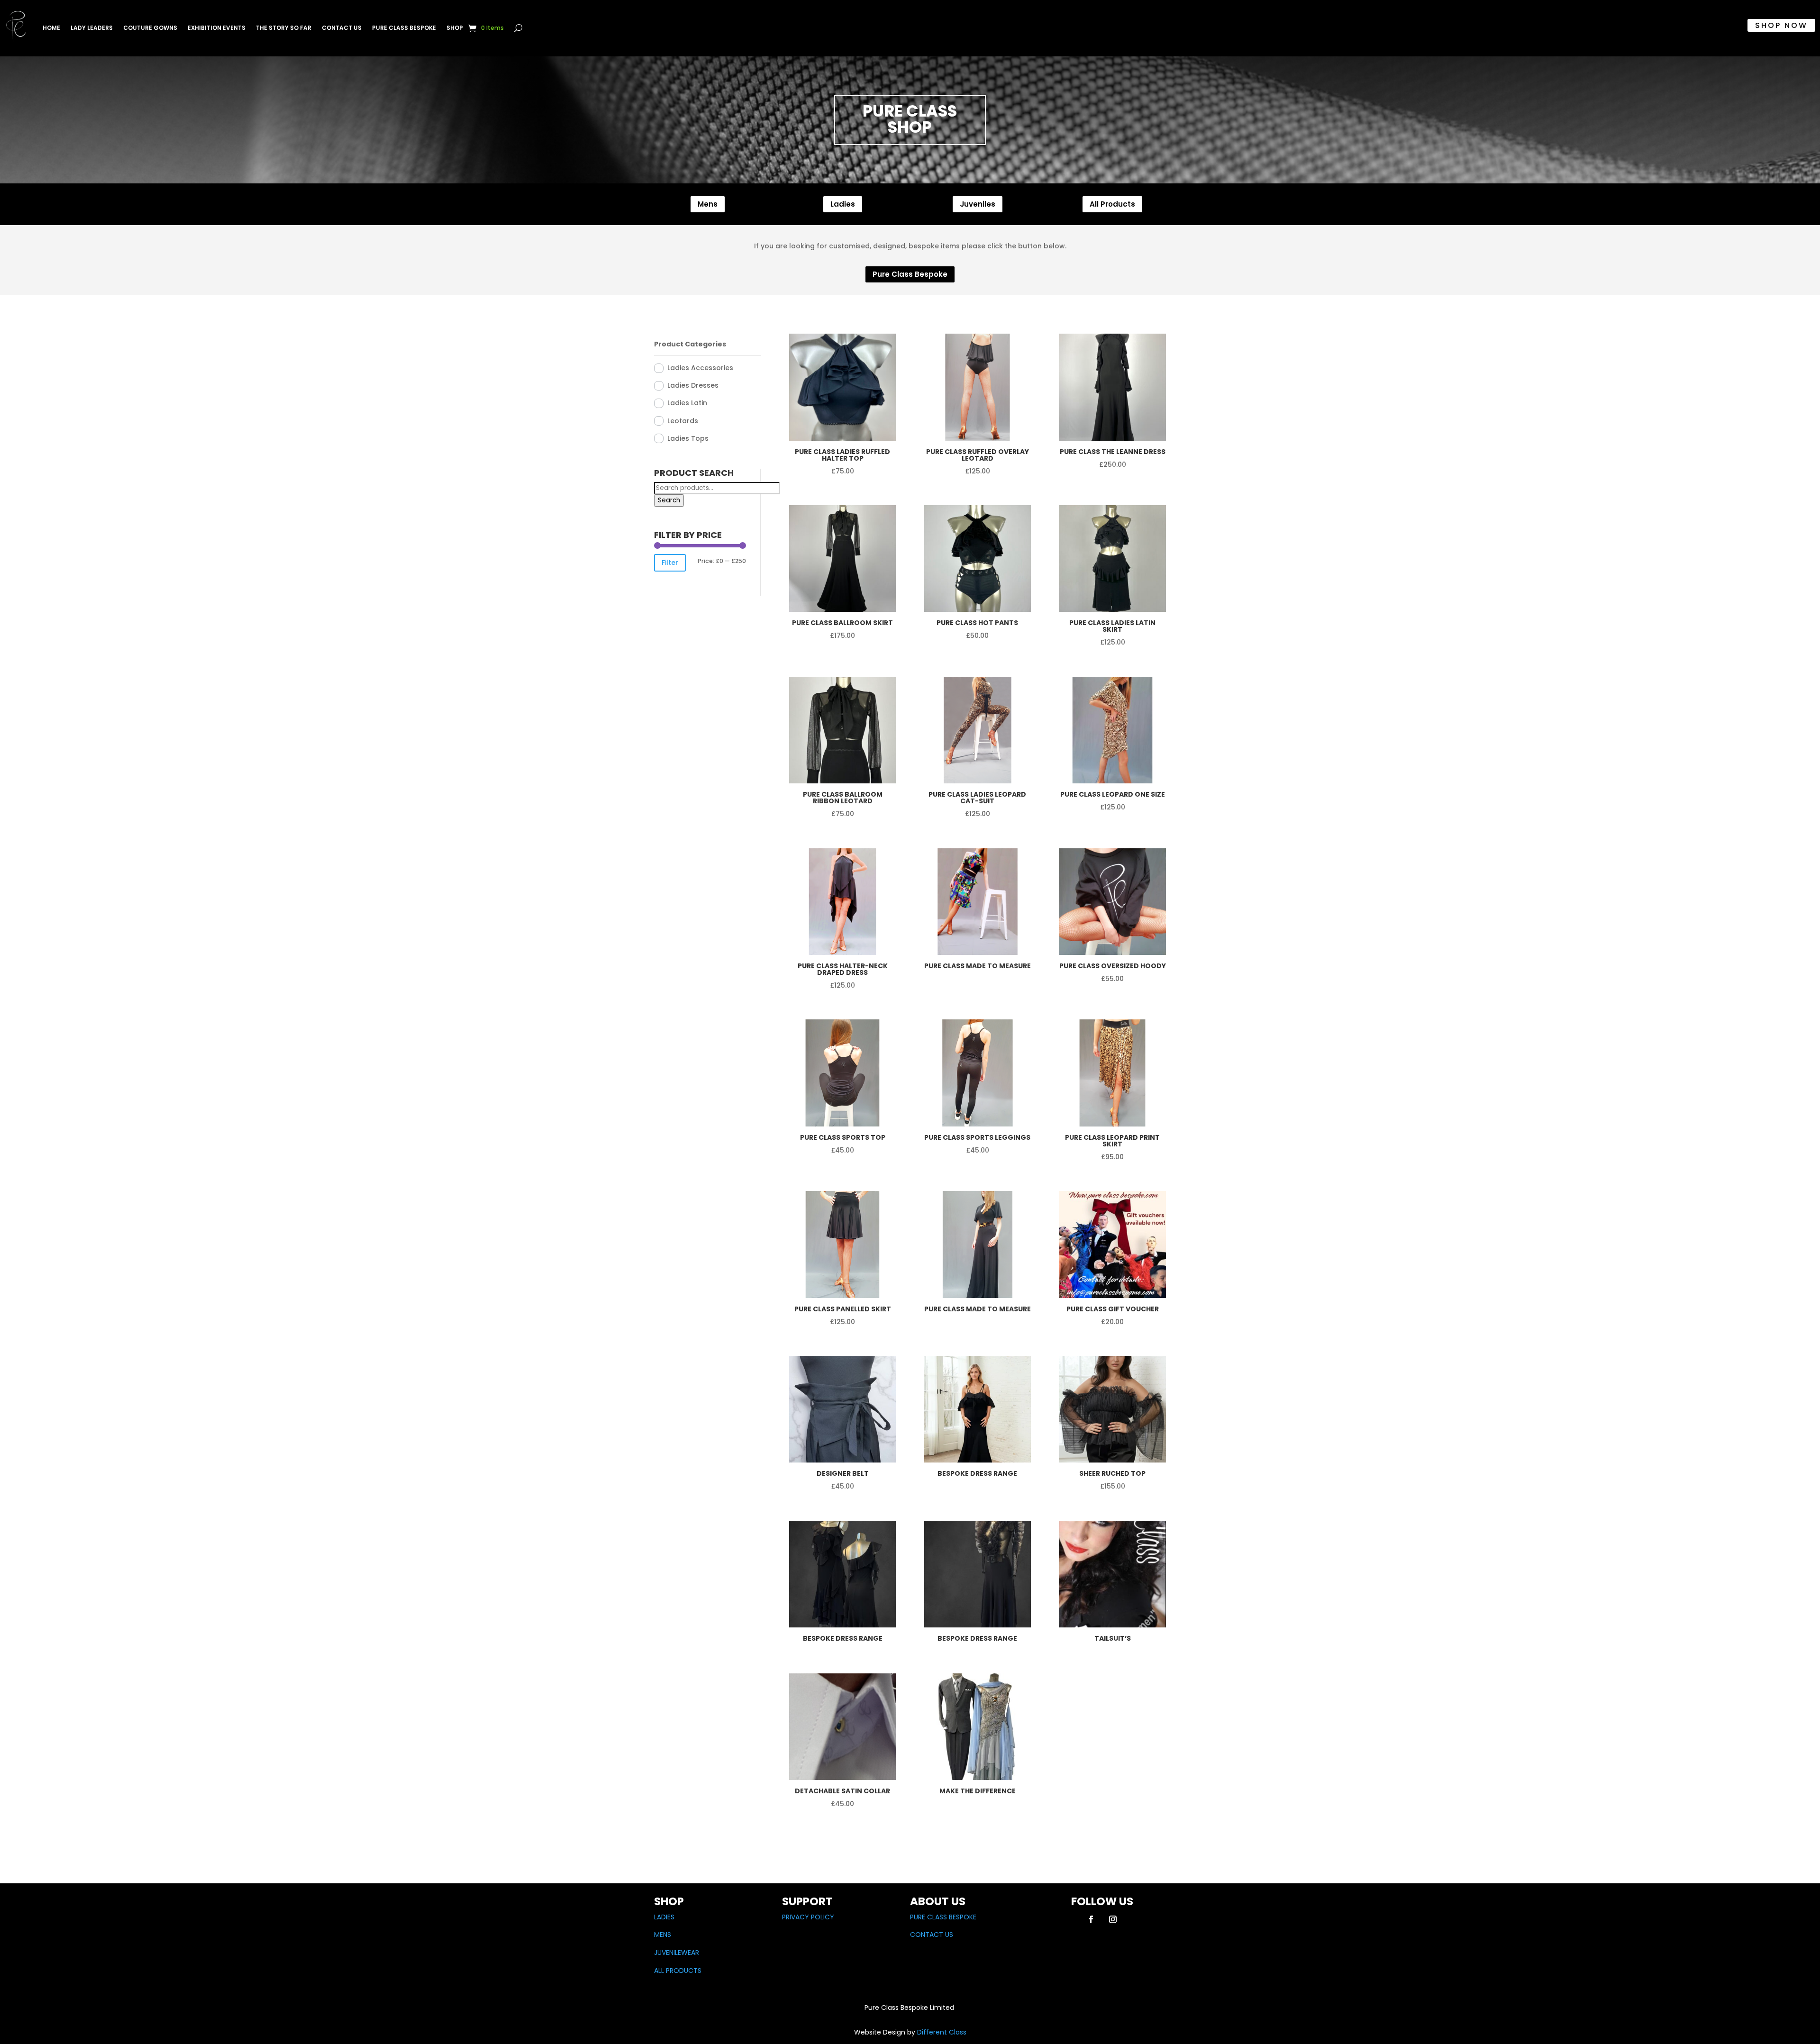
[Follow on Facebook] (1091, 1919)
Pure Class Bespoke (404, 28)
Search (669, 500)
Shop (455, 28)
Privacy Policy (808, 1917)
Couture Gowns (150, 28)
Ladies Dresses (693, 385)
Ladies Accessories (700, 368)
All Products (1112, 204)
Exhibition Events (217, 28)
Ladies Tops (688, 438)
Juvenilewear (677, 1953)
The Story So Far (284, 28)
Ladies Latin (687, 403)
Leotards (683, 421)
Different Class (941, 2032)
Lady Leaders (92, 28)
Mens (708, 204)
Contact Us (342, 28)
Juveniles (978, 204)
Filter (670, 563)
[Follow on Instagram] (1113, 1919)
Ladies (843, 204)
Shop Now (1781, 25)
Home (51, 28)
